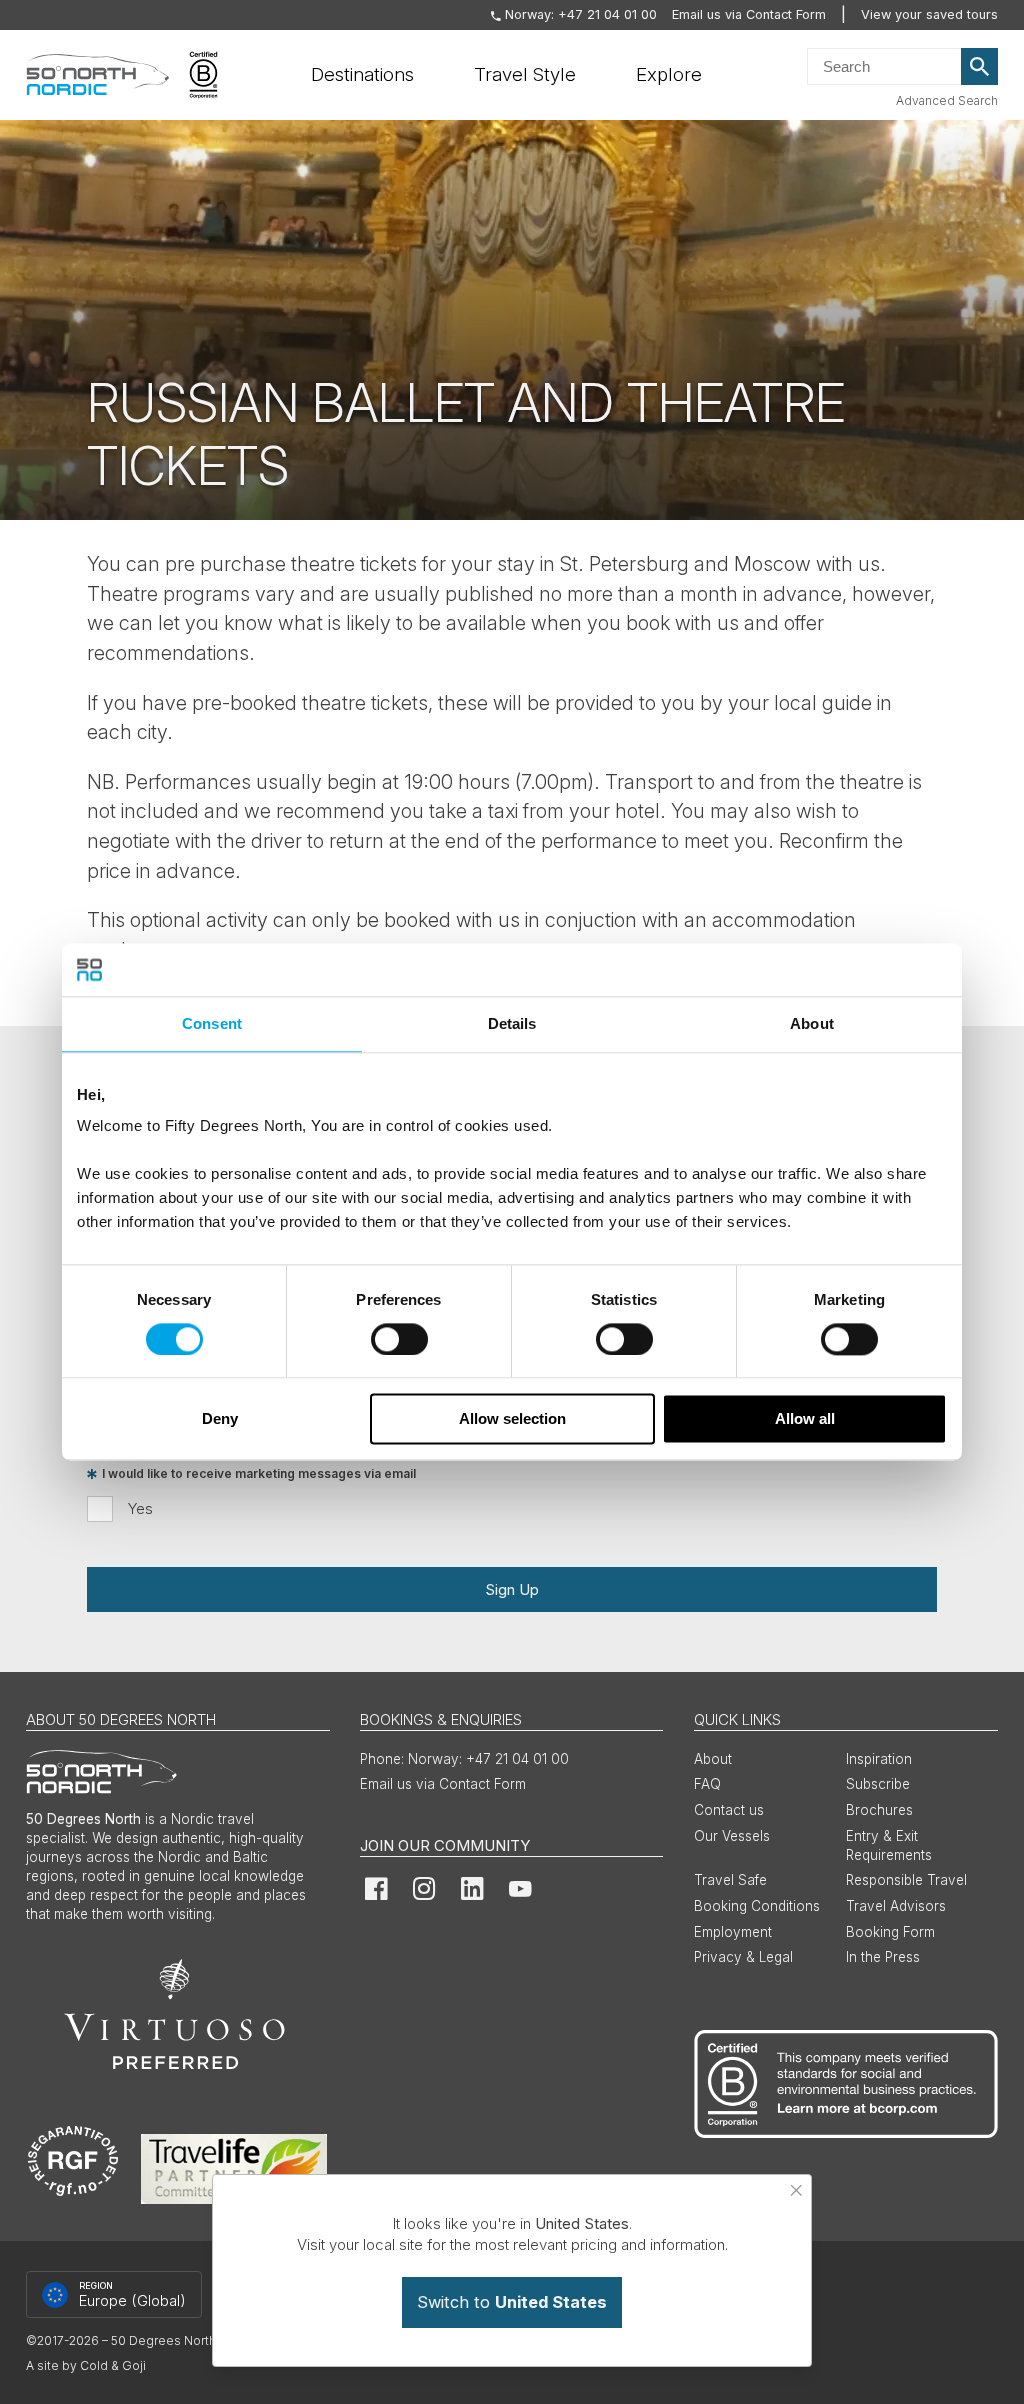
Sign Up (512, 1589)
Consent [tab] (212, 1023)
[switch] (399, 1339)
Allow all (805, 1419)
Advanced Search (947, 100)
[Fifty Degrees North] (97, 75)
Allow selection (512, 1419)
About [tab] (812, 1023)
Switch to (512, 2302)
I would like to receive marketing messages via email (259, 1474)
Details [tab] (512, 1023)
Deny (220, 1419)
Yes (140, 1508)
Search (980, 67)
